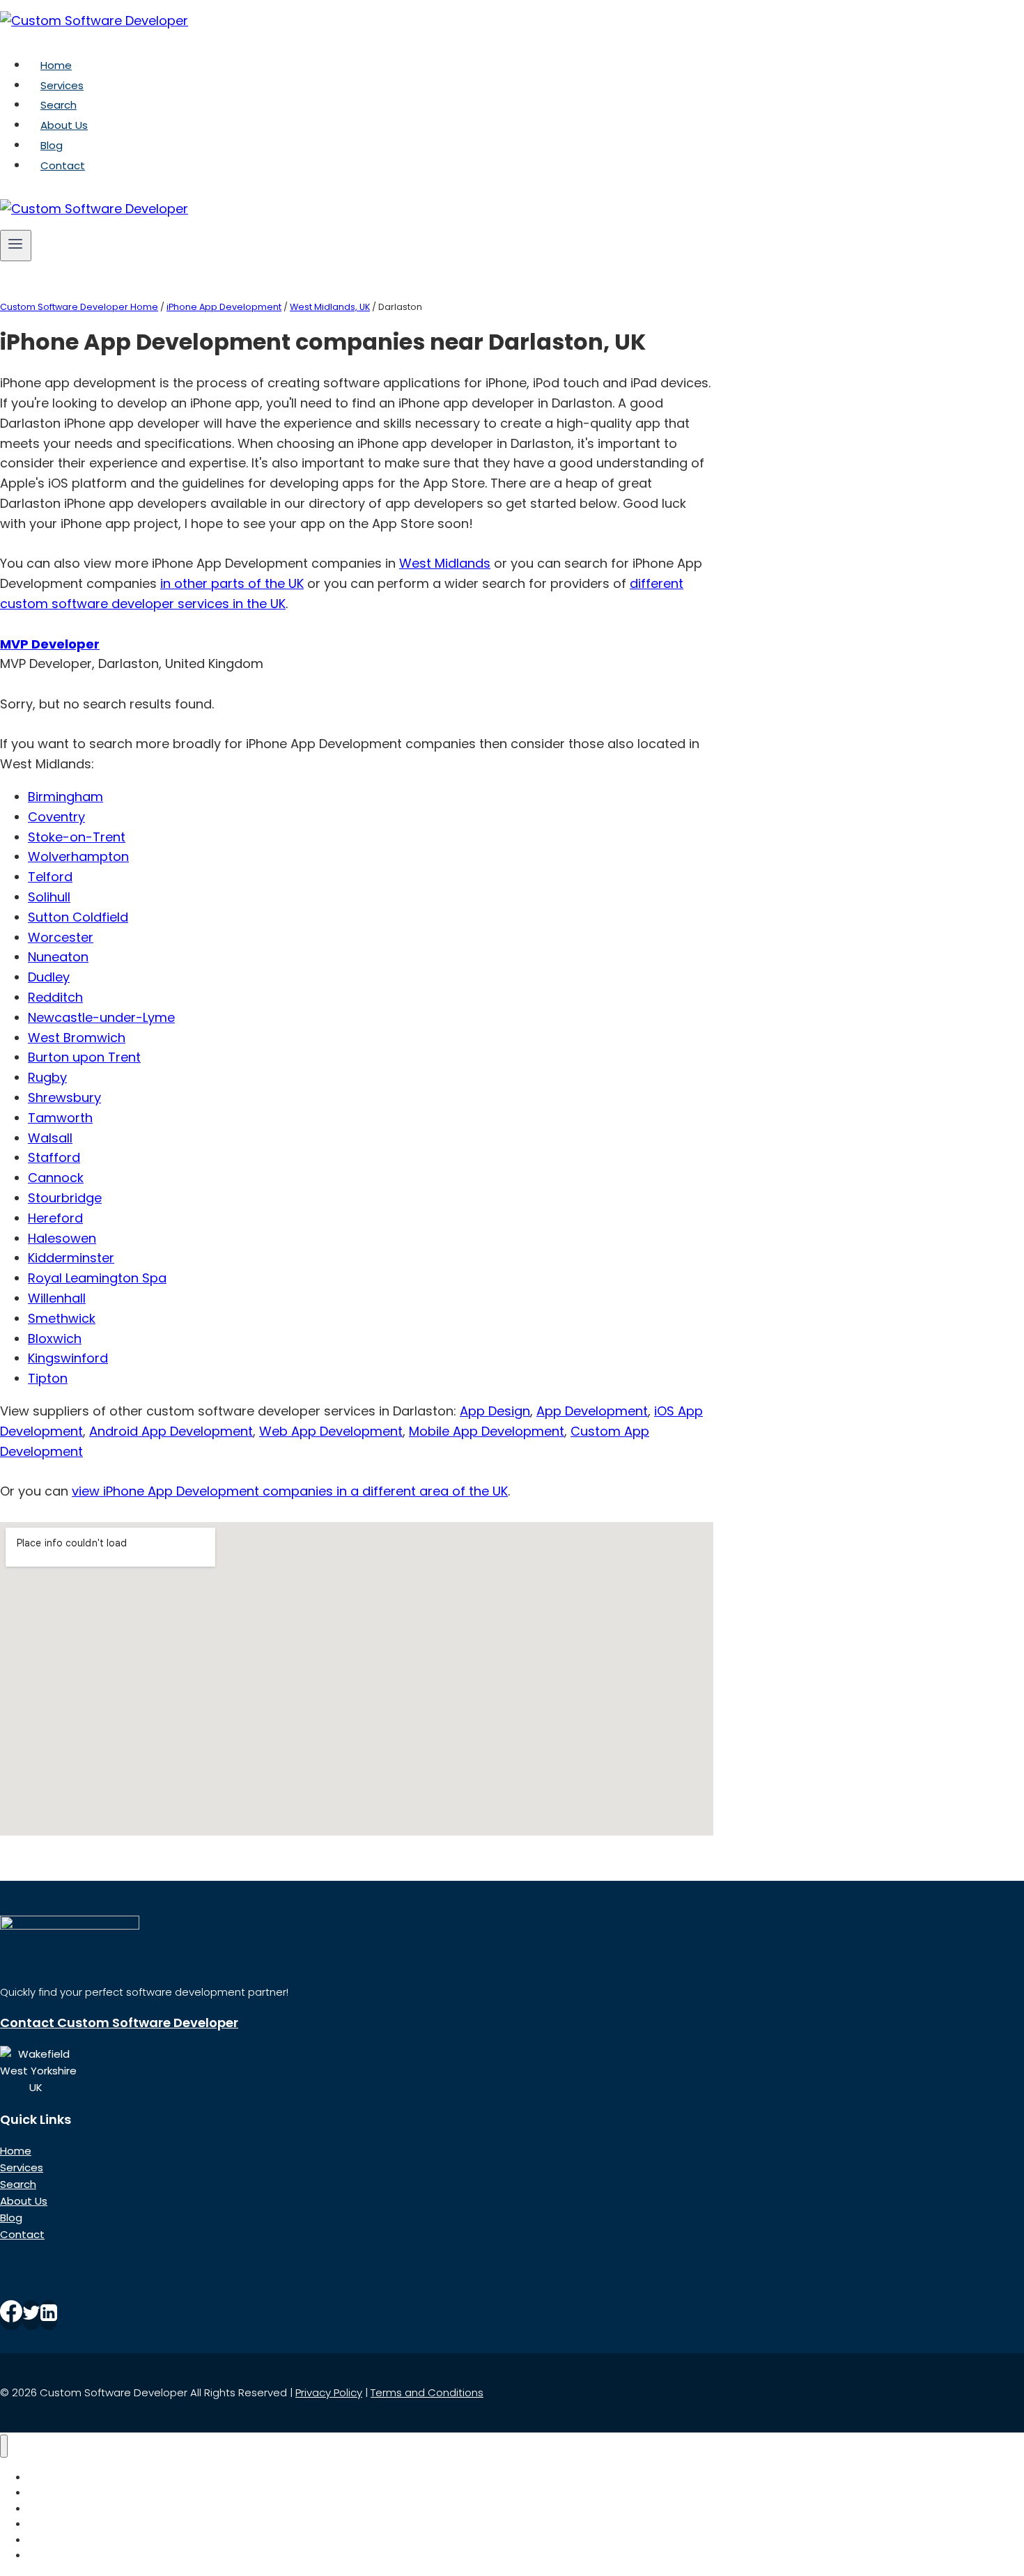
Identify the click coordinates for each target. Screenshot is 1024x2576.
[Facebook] (11, 2315)
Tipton (48, 1378)
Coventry (56, 817)
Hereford (55, 1218)
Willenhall (57, 1298)
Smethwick (62, 1318)
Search (59, 105)
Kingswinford (68, 1358)
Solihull (49, 897)
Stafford (54, 1157)
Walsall (50, 1138)
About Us (64, 125)
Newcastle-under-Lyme (101, 1017)
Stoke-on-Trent (77, 837)
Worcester (61, 937)
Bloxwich (55, 1339)
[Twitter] (31, 2315)
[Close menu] (4, 2446)
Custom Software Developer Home (79, 307)
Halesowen (62, 1238)
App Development (592, 1411)
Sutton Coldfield (78, 917)
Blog (52, 145)
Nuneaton (58, 957)
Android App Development (171, 1431)
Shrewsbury (64, 1097)
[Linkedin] (49, 2315)
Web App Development (331, 1431)
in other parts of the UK (232, 583)
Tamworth (60, 1118)
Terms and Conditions (427, 2392)
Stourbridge (65, 1198)
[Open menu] (16, 245)
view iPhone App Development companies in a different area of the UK (290, 1491)
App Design (495, 1411)
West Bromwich (77, 1038)
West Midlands (445, 563)
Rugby (47, 1077)
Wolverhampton (78, 856)
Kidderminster (71, 1258)
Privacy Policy (329, 2392)
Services (62, 85)
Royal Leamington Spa (97, 1278)
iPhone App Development (224, 307)
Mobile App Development (487, 1431)
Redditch (55, 997)
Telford (50, 877)
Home (56, 65)
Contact (63, 165)
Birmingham (65, 797)
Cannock (56, 1178)
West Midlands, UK (330, 307)
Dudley (49, 977)
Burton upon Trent (84, 1057)
